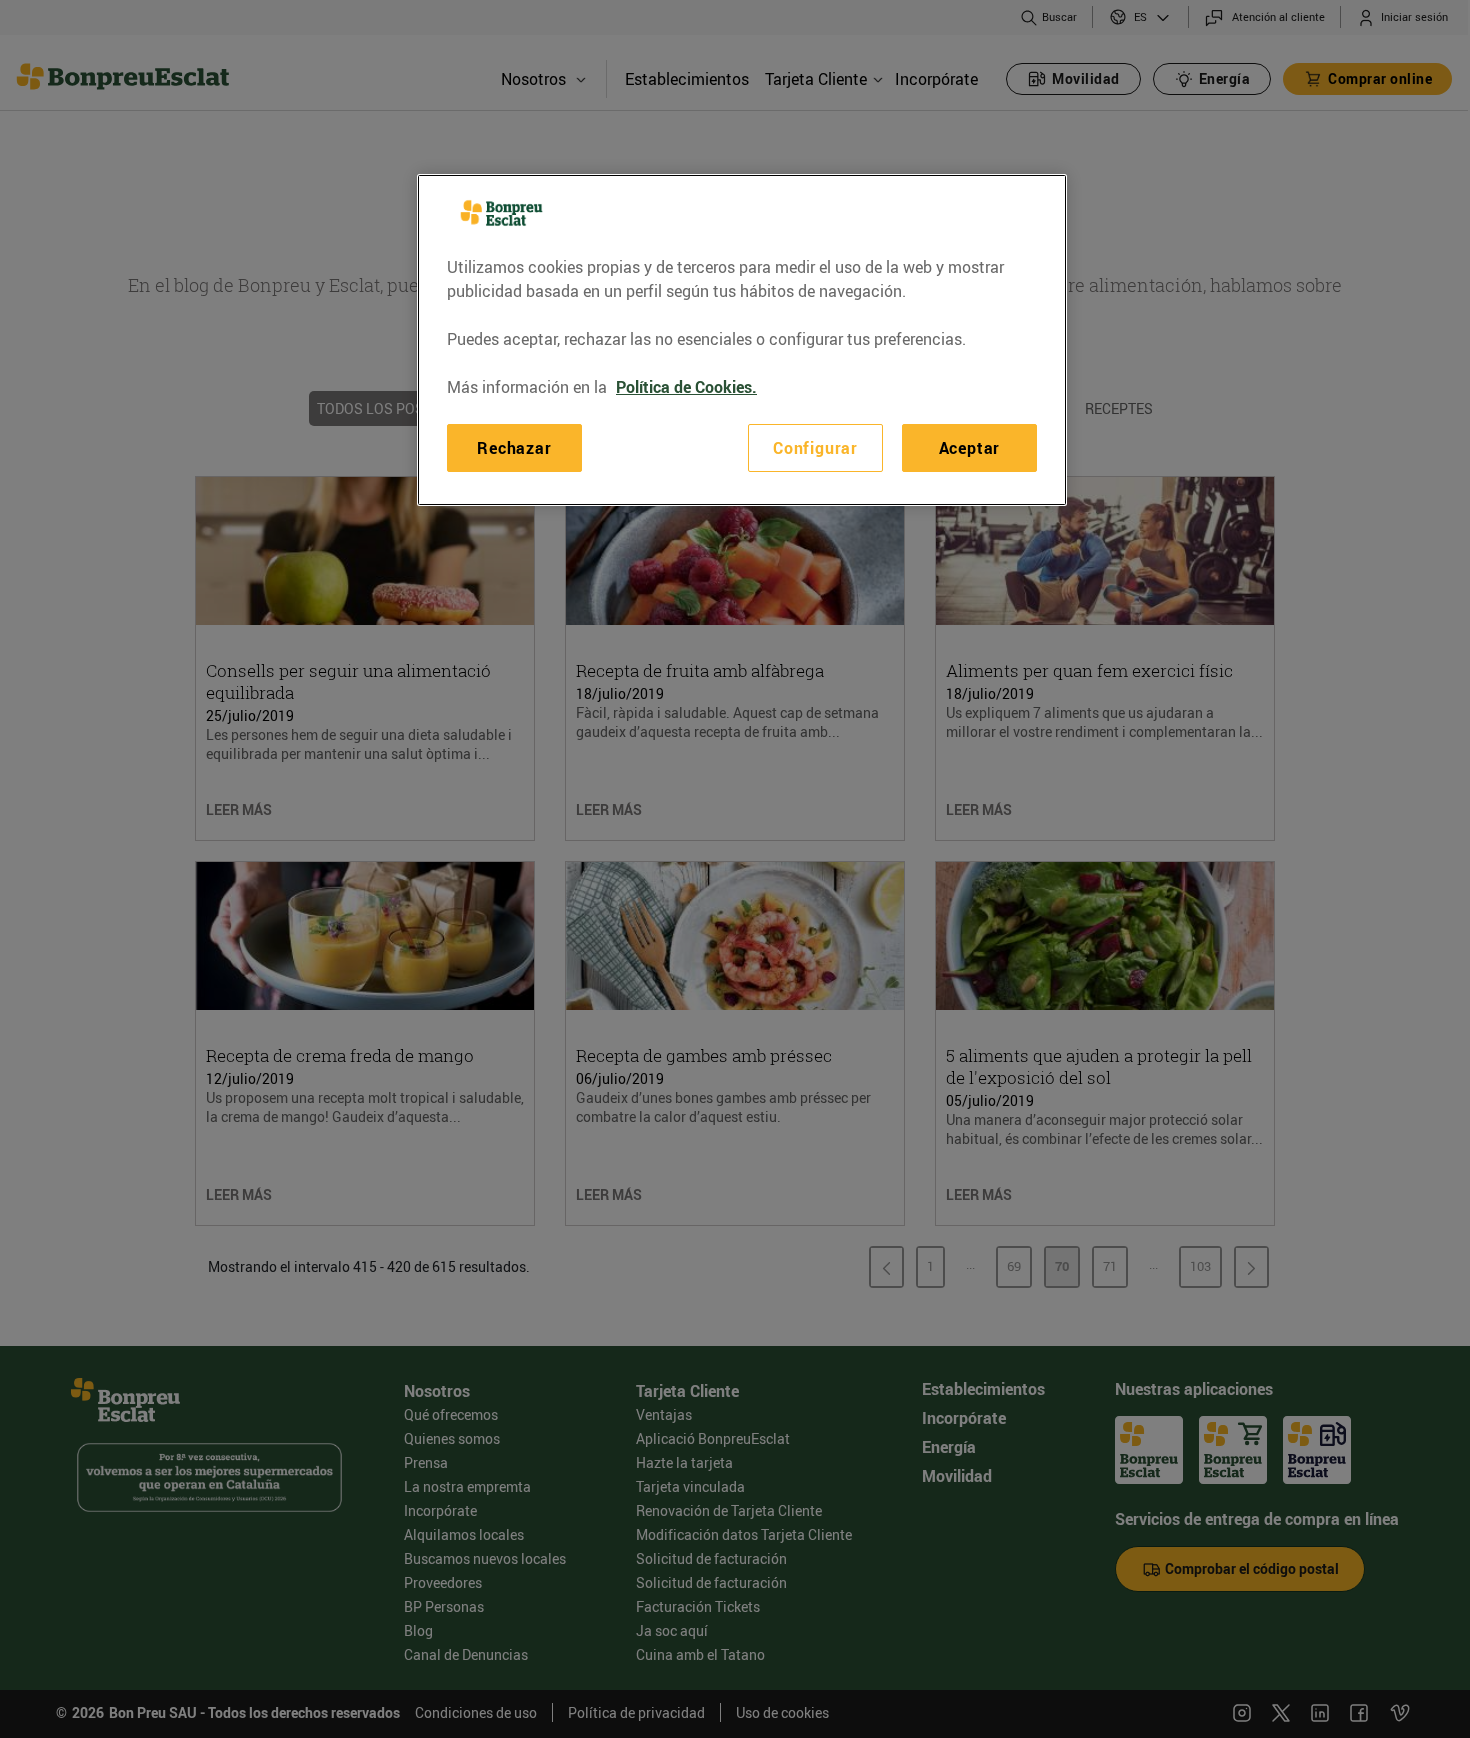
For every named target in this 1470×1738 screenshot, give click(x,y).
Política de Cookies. (686, 387)
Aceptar (970, 448)
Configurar (815, 448)
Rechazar (514, 448)
